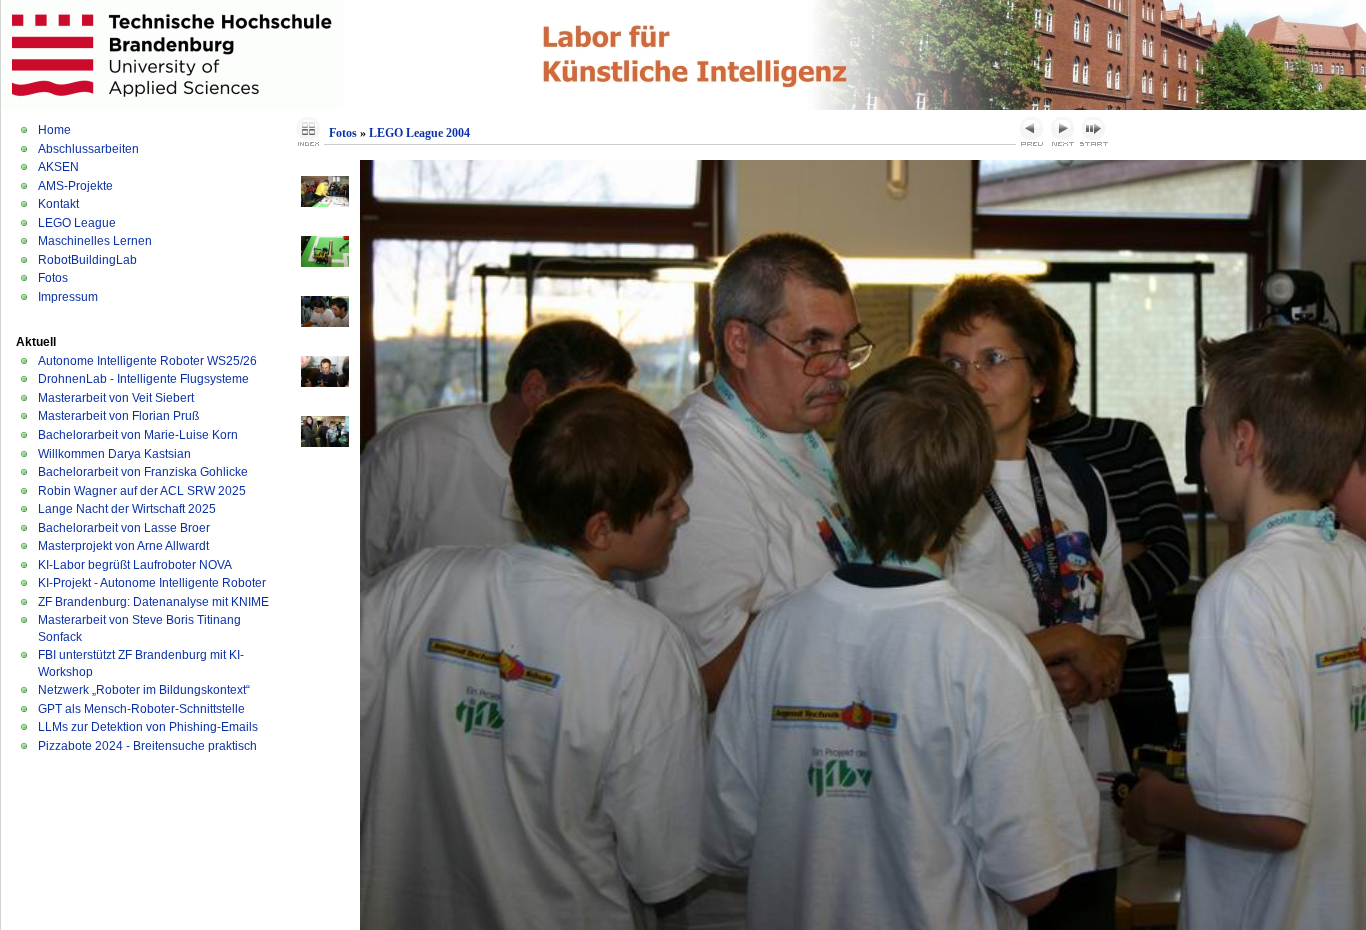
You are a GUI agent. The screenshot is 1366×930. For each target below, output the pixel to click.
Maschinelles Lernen (95, 241)
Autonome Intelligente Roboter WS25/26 (147, 361)
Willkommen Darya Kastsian (114, 454)
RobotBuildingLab (87, 260)
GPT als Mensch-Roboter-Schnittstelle (141, 709)
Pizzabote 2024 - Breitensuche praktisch (147, 746)
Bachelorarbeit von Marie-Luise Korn (138, 435)
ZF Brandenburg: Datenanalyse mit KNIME (153, 602)
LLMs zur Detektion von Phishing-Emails (148, 727)
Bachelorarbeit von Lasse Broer (124, 528)
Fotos (53, 278)
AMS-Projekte (75, 186)
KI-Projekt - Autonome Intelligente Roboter (152, 583)
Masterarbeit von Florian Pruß (118, 416)
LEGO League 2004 (419, 133)
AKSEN (58, 167)
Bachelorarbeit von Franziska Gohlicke (143, 472)
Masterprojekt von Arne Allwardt (123, 546)
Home (54, 130)
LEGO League (77, 223)
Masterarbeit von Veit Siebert (116, 398)
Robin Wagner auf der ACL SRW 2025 (142, 491)
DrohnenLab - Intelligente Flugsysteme (143, 379)
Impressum (68, 297)
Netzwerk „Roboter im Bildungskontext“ (144, 690)
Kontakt (58, 204)
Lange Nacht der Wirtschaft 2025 (127, 509)
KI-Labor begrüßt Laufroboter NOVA (135, 565)
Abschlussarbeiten (88, 149)
